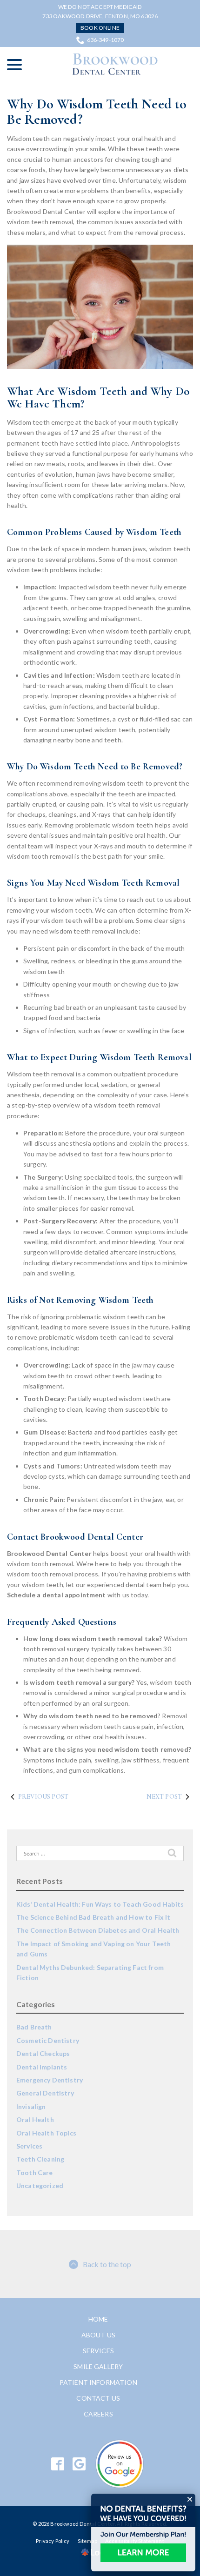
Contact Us (98, 2398)
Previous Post (43, 1797)
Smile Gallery (98, 2366)
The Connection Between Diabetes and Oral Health (98, 1930)
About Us (98, 2335)
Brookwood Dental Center (49, 1553)
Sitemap (87, 2541)
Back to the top (107, 2264)
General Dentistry (45, 2093)
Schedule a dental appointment (57, 1595)
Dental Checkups (43, 2053)
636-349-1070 (106, 40)
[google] (79, 2464)
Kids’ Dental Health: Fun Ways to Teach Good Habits (100, 1904)
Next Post (164, 1797)
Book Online (100, 28)
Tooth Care (35, 2172)
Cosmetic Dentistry (48, 2040)
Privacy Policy (53, 2541)
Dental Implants (42, 2067)
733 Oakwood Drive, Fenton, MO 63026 (100, 16)
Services (29, 2146)
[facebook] (58, 2464)
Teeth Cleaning (40, 2159)
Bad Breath (34, 2027)
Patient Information (98, 2382)
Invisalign (31, 2106)
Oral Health (35, 2119)
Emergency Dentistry (50, 2080)
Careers (98, 2414)
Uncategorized (40, 2186)
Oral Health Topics (46, 2133)
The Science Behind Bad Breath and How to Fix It (93, 1917)
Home (98, 2319)
